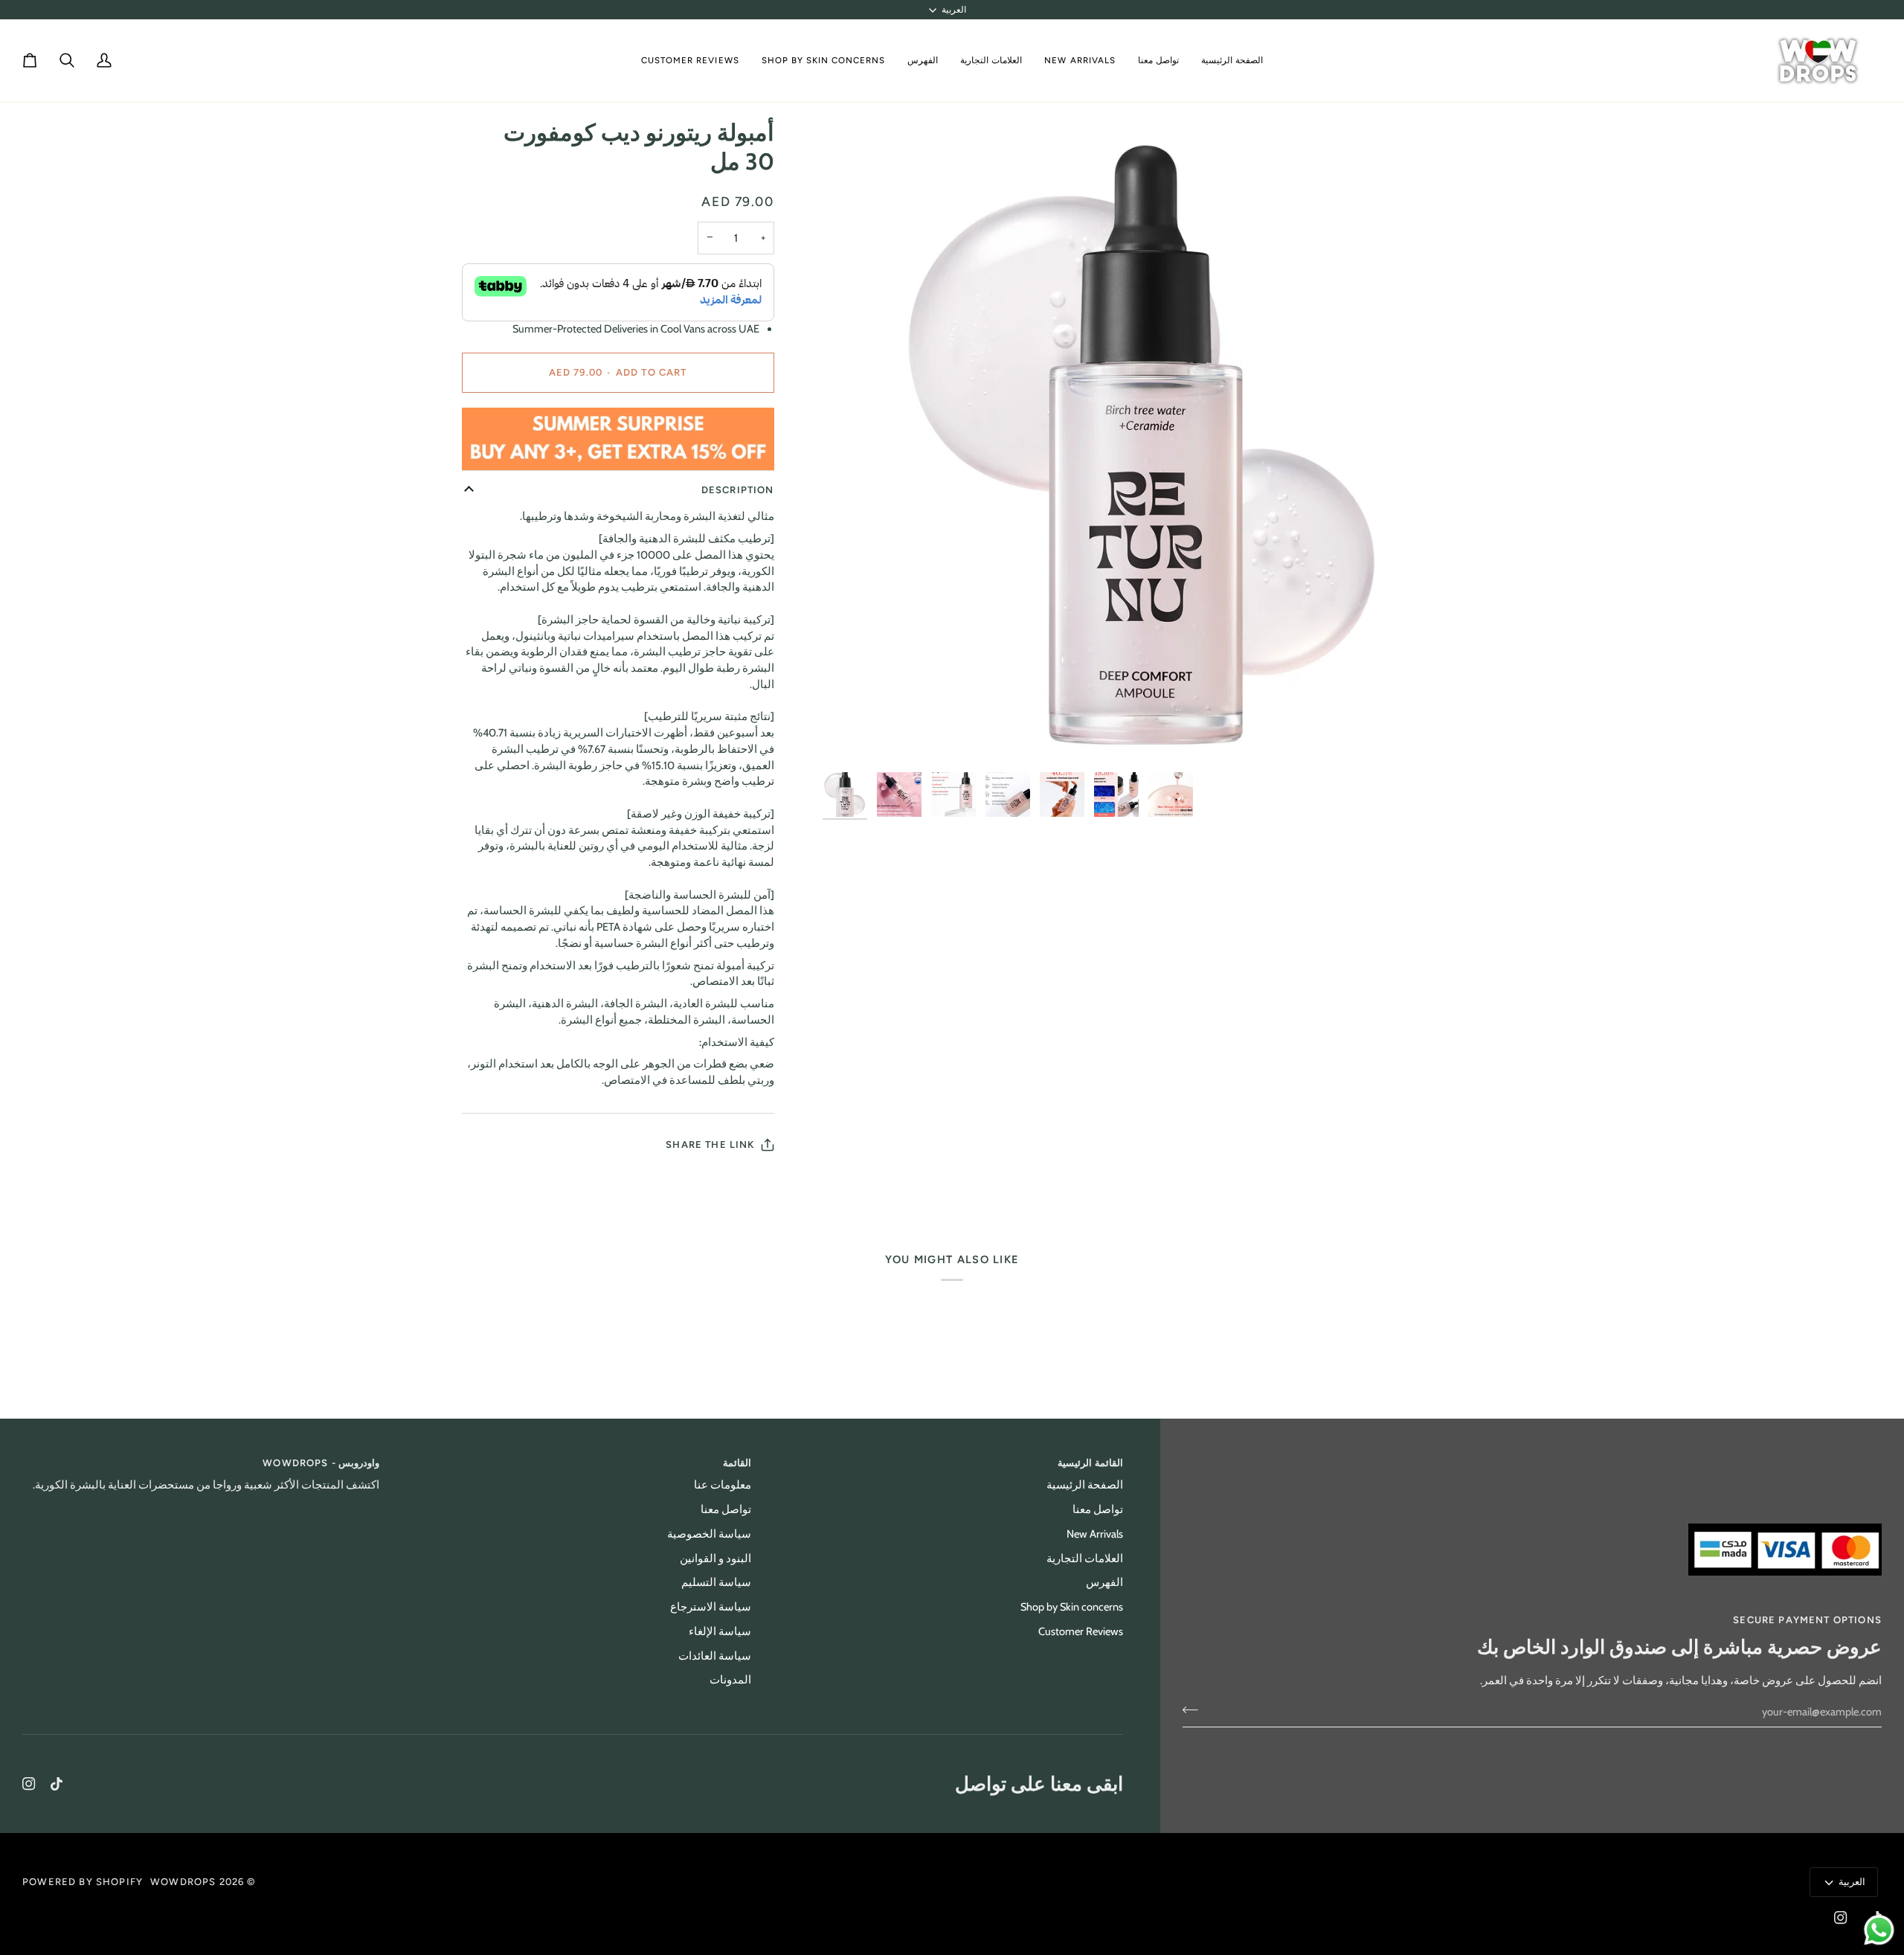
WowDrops (183, 1882)
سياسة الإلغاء (720, 1631)
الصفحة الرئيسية (1085, 1485)
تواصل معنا (1098, 1509)
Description (738, 490)
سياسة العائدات (715, 1656)
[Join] (1195, 1710)
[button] (991, 61)
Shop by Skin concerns (1072, 1607)
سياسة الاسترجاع (711, 1607)
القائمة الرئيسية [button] (1090, 1463)
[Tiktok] (57, 1784)
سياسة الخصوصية (709, 1534)
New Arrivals (1095, 1534)
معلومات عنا (723, 1485)
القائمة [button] (737, 1463)
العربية (954, 10)
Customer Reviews (1081, 1631)
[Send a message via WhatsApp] (1879, 1930)
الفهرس (1104, 1582)
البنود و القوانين (715, 1558)
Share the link (710, 1145)
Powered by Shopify (83, 1882)
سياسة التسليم (716, 1582)
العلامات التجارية (1085, 1558)
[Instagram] (29, 1784)
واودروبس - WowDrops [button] (321, 1463)
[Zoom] (1146, 442)
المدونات (730, 1680)
